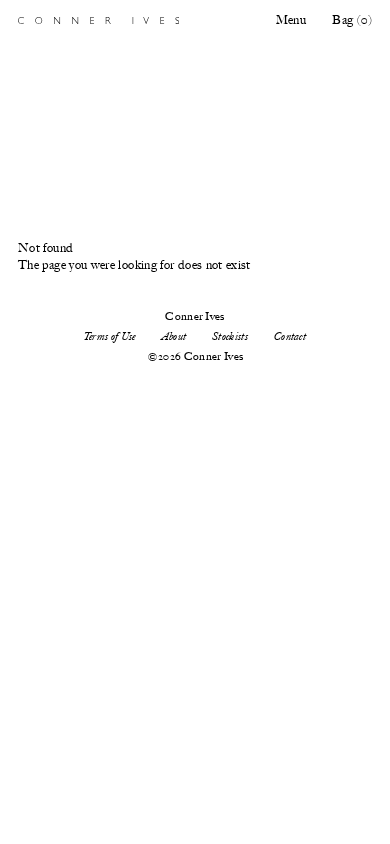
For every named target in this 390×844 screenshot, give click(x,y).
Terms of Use (110, 336)
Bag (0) (352, 20)
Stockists (230, 336)
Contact (290, 336)
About (174, 336)
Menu (291, 20)
